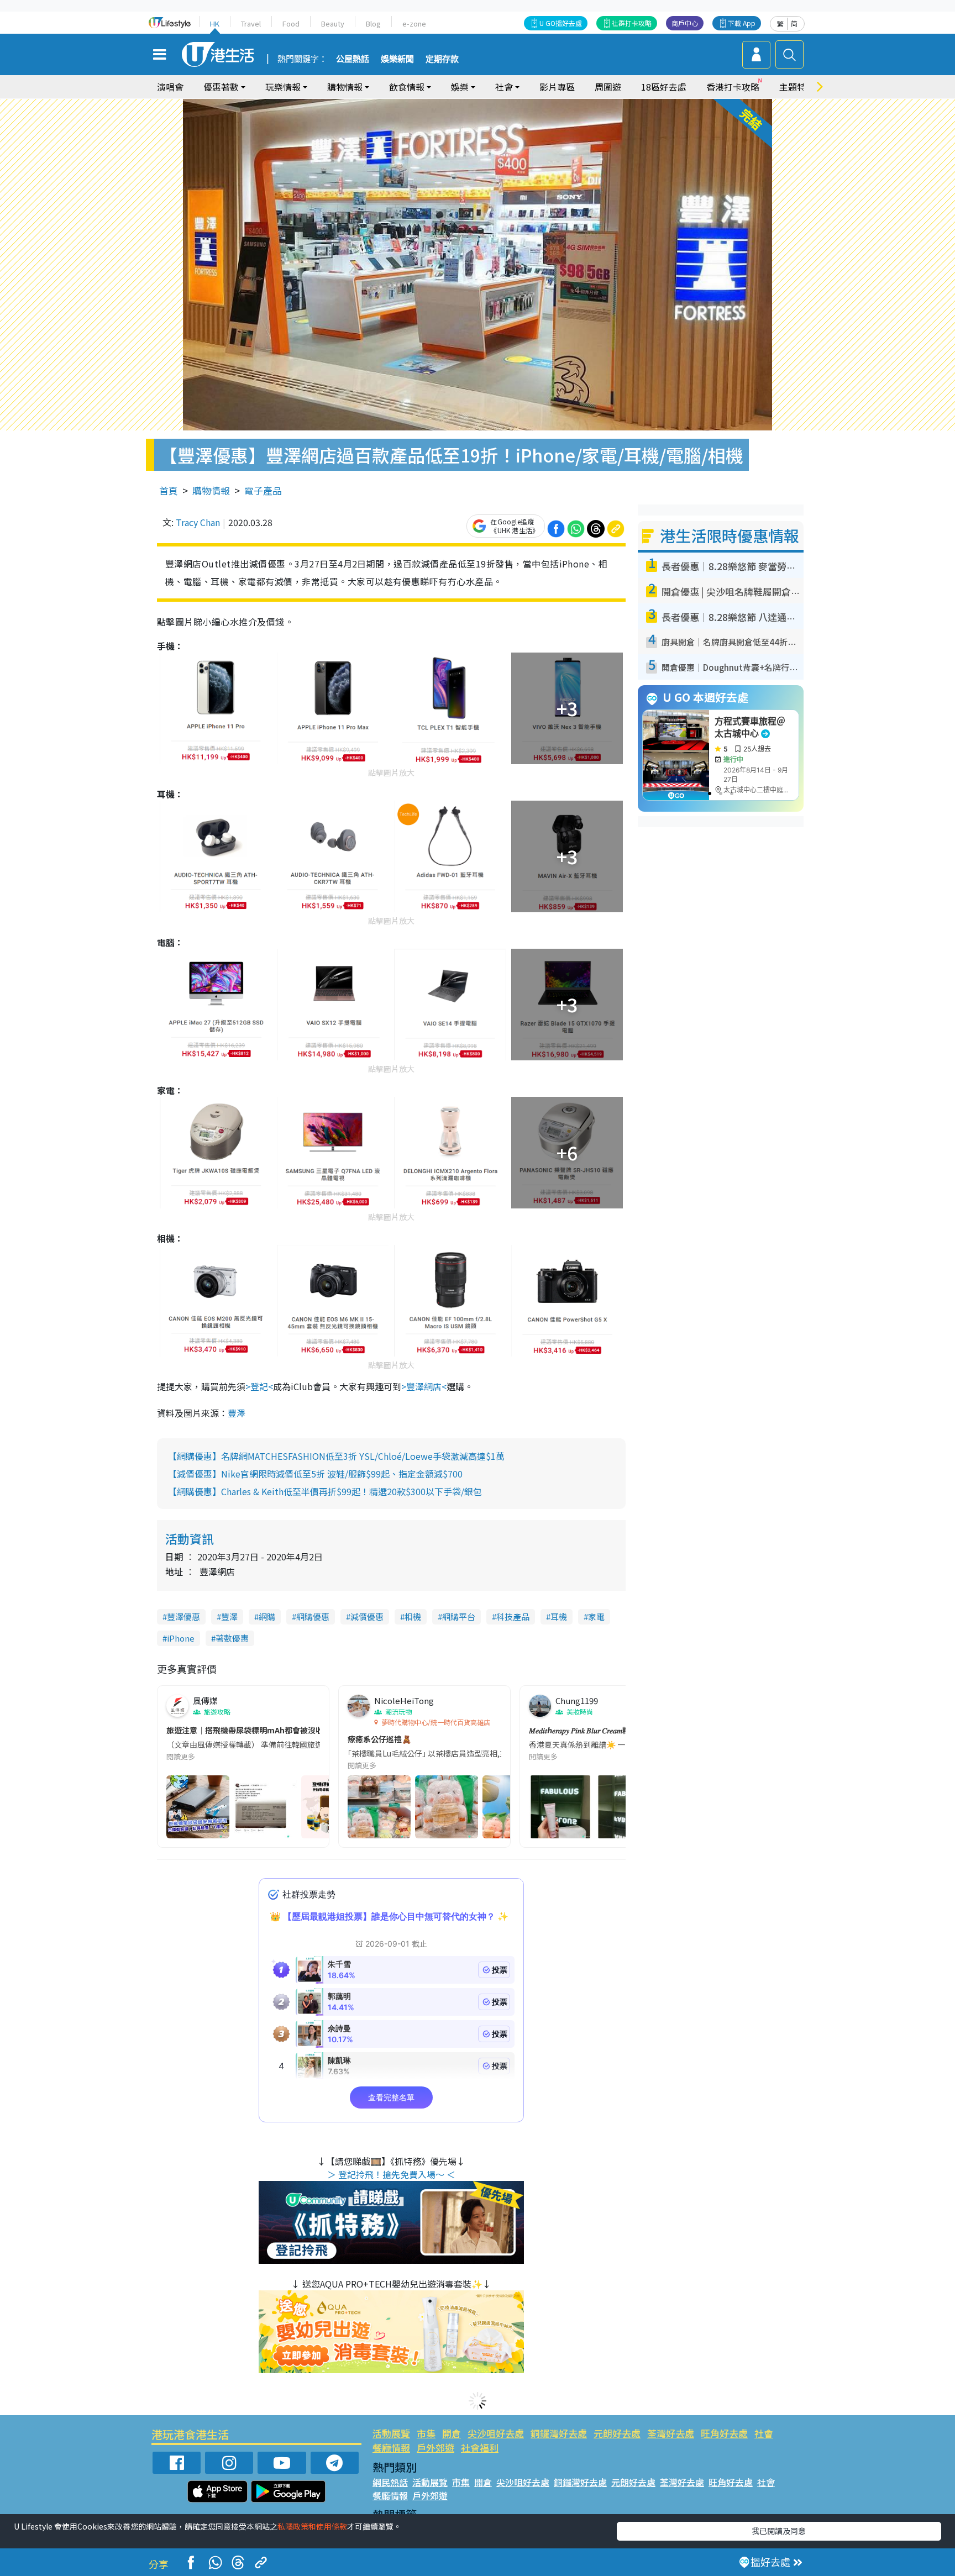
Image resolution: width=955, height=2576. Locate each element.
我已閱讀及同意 (779, 2531)
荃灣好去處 (671, 2433)
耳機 (559, 1616)
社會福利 (480, 2448)
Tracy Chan (198, 522)
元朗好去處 (617, 2433)
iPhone (181, 1638)
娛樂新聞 (397, 59)
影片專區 (557, 87)
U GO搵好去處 (561, 23)
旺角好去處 (724, 2433)
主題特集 (797, 87)
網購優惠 (313, 1616)
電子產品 (263, 490)
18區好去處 (664, 87)
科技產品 (513, 1616)
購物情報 (211, 490)
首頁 (169, 490)
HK (215, 23)
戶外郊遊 (435, 2448)
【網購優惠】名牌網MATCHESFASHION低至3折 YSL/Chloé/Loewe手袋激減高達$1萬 (336, 1456)
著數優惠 (232, 1638)
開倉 (452, 2433)
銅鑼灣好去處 (559, 2433)
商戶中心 (685, 23)
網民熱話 (390, 2482)
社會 (764, 2433)
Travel (251, 23)
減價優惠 (367, 1616)
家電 (596, 1616)
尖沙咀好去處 (496, 2433)
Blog (373, 23)
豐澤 (237, 1413)
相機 (413, 1616)
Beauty (333, 23)
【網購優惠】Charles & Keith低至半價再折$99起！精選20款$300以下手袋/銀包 (325, 1491)
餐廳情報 (391, 2448)
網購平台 (459, 1616)
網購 (267, 1616)
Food (291, 23)
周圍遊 (608, 87)
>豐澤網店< (424, 1386)
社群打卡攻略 (632, 23)
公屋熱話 (353, 59)
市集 (426, 2433)
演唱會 (170, 87)
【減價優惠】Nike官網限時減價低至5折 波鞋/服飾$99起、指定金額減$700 (315, 1474)
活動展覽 (391, 2433)
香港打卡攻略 (733, 87)
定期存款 (442, 59)
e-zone (414, 23)
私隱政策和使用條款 (312, 2526)
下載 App (742, 23)
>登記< (259, 1386)
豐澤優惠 (183, 1616)
